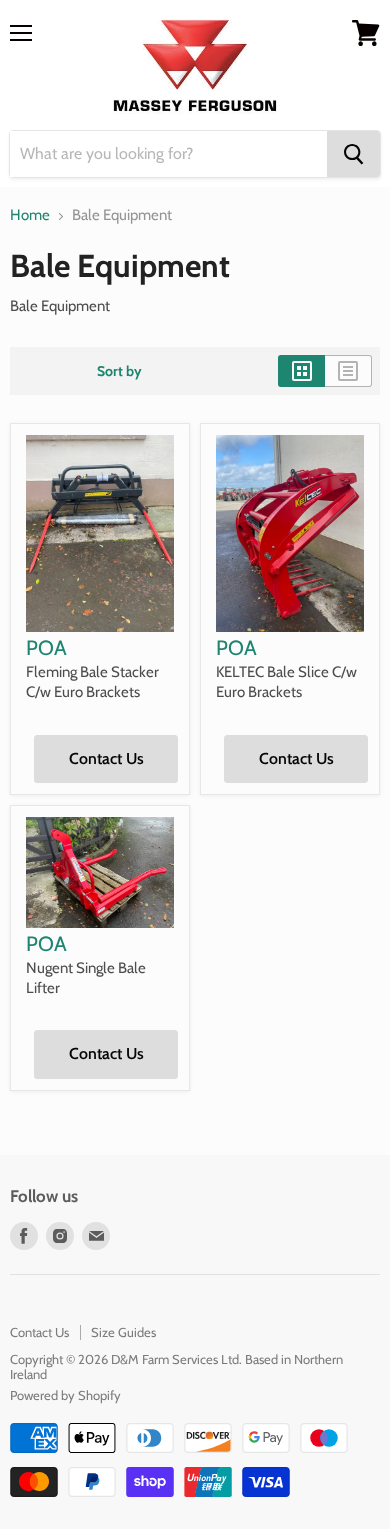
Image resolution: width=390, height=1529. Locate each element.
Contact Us (106, 758)
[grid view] (301, 371)
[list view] (348, 371)
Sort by (119, 371)
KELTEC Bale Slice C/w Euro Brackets (286, 682)
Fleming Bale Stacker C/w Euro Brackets (92, 682)
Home (30, 215)
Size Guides (123, 1332)
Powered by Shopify (65, 1395)
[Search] (353, 154)
